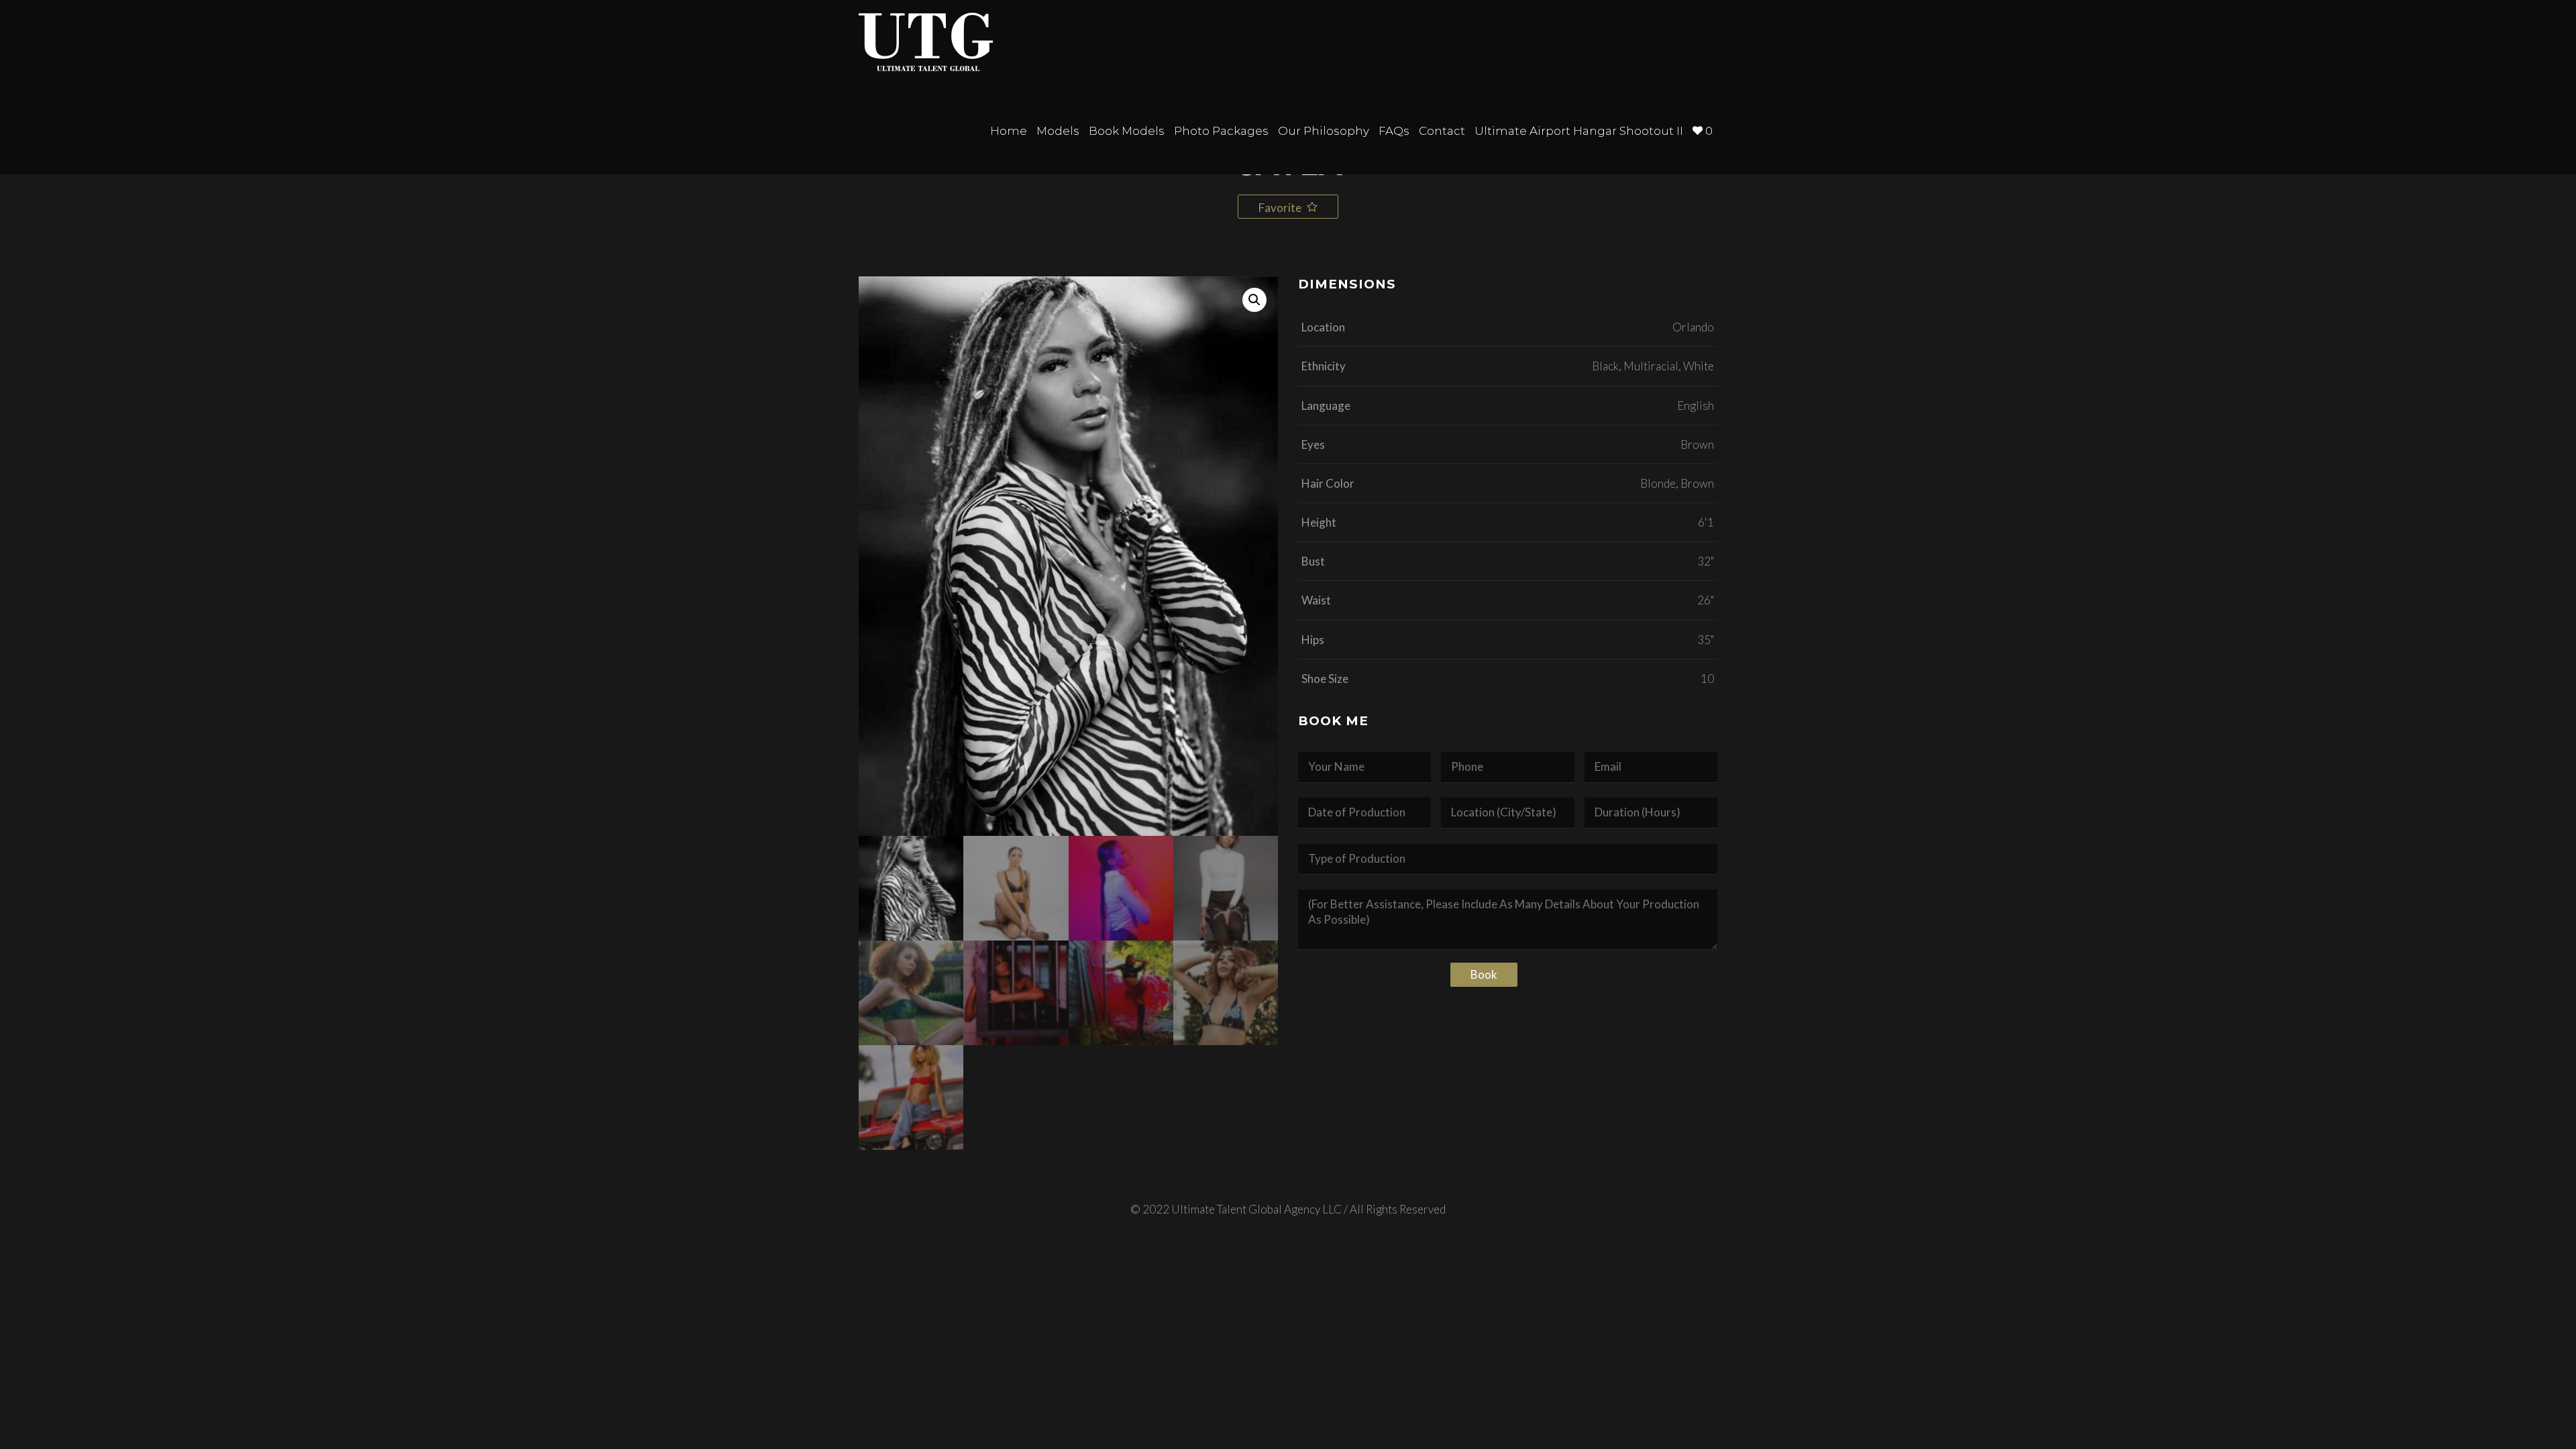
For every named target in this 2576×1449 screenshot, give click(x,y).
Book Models (1127, 131)
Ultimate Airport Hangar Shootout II (1579, 131)
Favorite (1281, 208)
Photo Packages (1221, 131)
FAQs (1394, 131)
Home (1009, 131)
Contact (1442, 131)
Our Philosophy (1324, 131)
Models (1058, 131)
